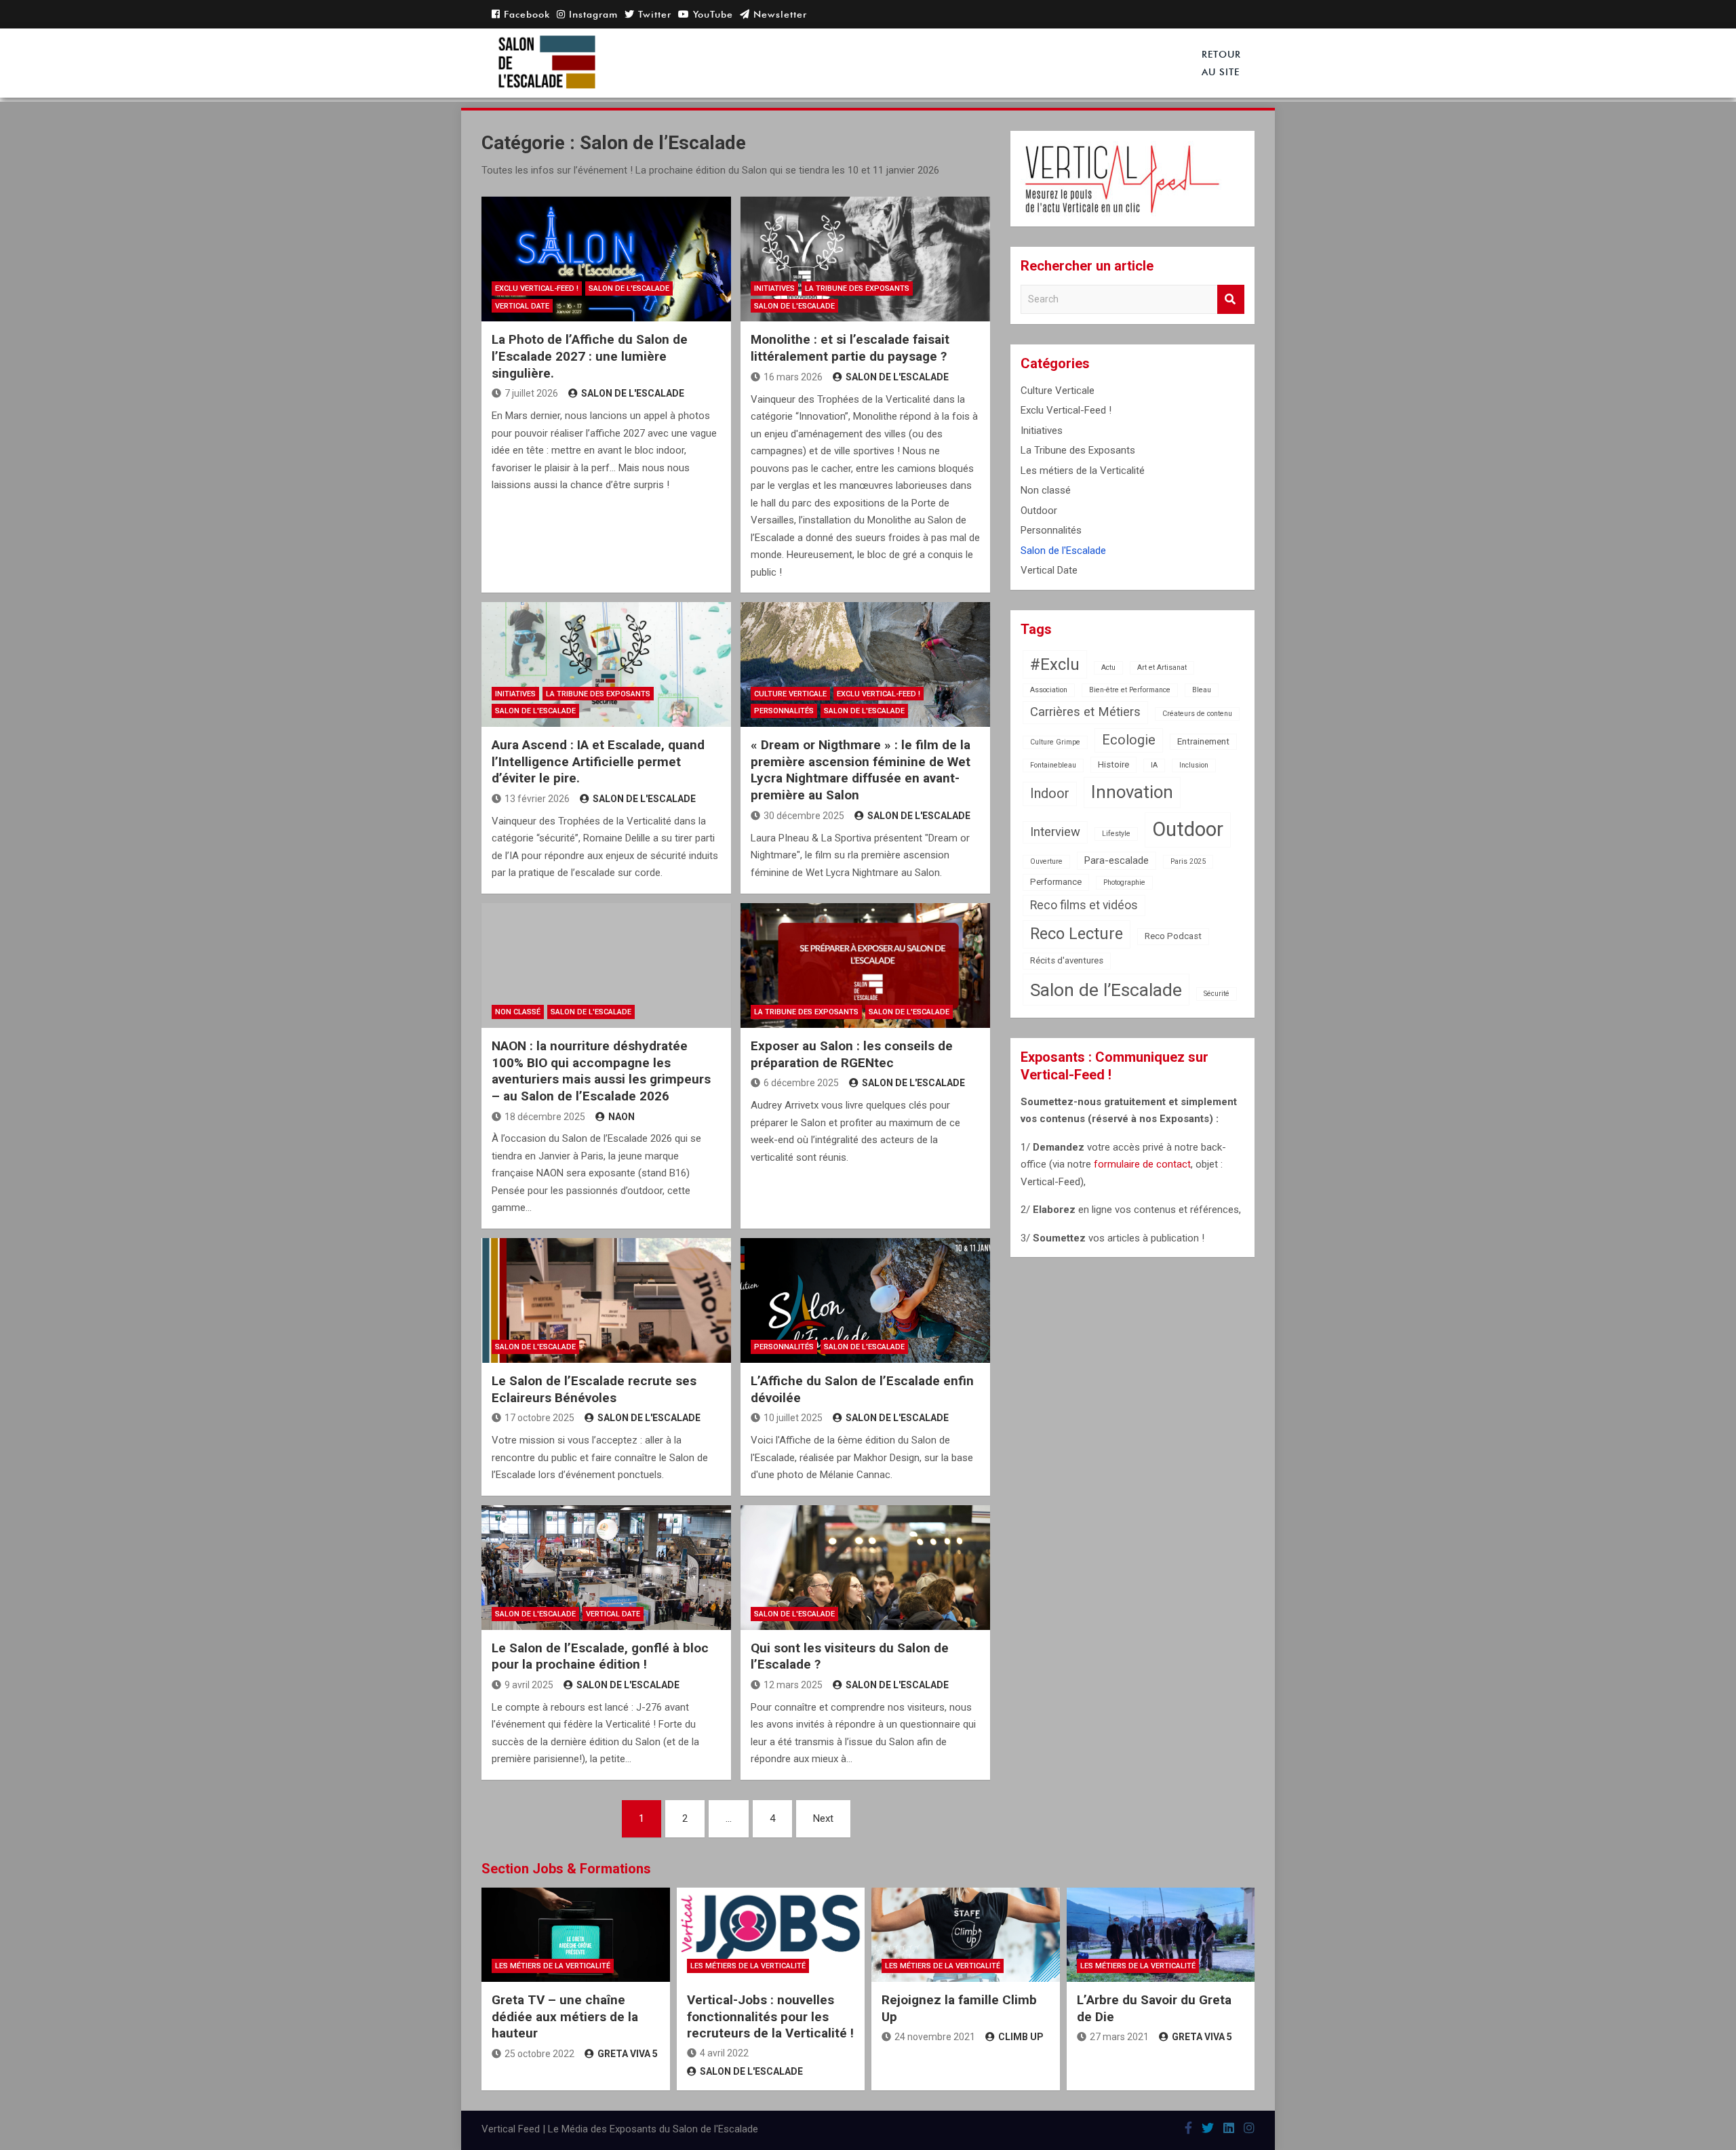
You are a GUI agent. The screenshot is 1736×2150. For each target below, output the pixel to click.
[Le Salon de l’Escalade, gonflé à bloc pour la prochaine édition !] (606, 1568)
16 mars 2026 (793, 377)
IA (1154, 765)
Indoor (1050, 794)
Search (1231, 299)
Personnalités (784, 711)
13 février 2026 (537, 799)
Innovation (1132, 792)
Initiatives (774, 288)
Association (1049, 690)
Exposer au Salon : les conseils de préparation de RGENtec (852, 1054)
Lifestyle (1116, 834)
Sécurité (1217, 994)
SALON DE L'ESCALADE (633, 393)
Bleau (1202, 690)
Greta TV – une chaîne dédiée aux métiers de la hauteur (565, 2016)
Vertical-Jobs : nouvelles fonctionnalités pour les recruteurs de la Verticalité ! (770, 2016)
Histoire (1113, 764)
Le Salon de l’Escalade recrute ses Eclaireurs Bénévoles (594, 1389)
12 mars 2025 (793, 1685)
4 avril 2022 (724, 2053)
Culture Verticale (790, 694)
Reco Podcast (1173, 936)
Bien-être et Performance (1130, 690)
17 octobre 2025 (539, 1418)
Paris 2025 (1188, 861)
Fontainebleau (1053, 765)
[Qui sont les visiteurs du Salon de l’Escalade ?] (865, 1568)
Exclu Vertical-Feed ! (537, 288)
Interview (1055, 832)
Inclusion (1194, 765)
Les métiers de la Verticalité (1083, 471)
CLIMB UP (1021, 2037)
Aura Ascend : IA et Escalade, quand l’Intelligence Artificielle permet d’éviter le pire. (598, 761)
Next (823, 1818)
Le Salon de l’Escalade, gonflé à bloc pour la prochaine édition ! (600, 1656)
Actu (1108, 668)
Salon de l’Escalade (1106, 990)
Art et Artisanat (1162, 668)
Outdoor (1039, 511)
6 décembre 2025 (801, 1083)
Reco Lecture (1077, 934)
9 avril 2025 (529, 1685)
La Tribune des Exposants (857, 288)
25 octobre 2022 (539, 2054)
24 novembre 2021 (935, 2037)
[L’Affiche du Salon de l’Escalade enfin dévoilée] (865, 1300)
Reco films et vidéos (1084, 905)
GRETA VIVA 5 (628, 2054)
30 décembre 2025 (804, 816)
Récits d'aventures (1067, 960)
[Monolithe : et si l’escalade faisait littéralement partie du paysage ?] (865, 259)
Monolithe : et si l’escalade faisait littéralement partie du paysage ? (850, 348)
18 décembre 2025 (545, 1117)
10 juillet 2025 (793, 1418)
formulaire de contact (1142, 1164)
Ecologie (1129, 740)
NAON (622, 1117)
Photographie (1124, 882)
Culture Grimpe (1055, 742)
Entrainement (1203, 741)
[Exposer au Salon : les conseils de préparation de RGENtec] (865, 965)
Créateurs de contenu (1197, 714)
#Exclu (1055, 664)
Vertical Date (522, 306)
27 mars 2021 (1119, 2037)
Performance (1056, 882)
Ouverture (1046, 861)
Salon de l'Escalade (629, 288)
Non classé (518, 1012)
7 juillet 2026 (531, 393)
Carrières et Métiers (1085, 712)
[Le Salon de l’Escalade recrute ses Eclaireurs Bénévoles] (606, 1300)
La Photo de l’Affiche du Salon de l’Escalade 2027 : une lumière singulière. (590, 356)
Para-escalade (1117, 860)
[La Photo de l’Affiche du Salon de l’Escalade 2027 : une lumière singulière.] (606, 259)
